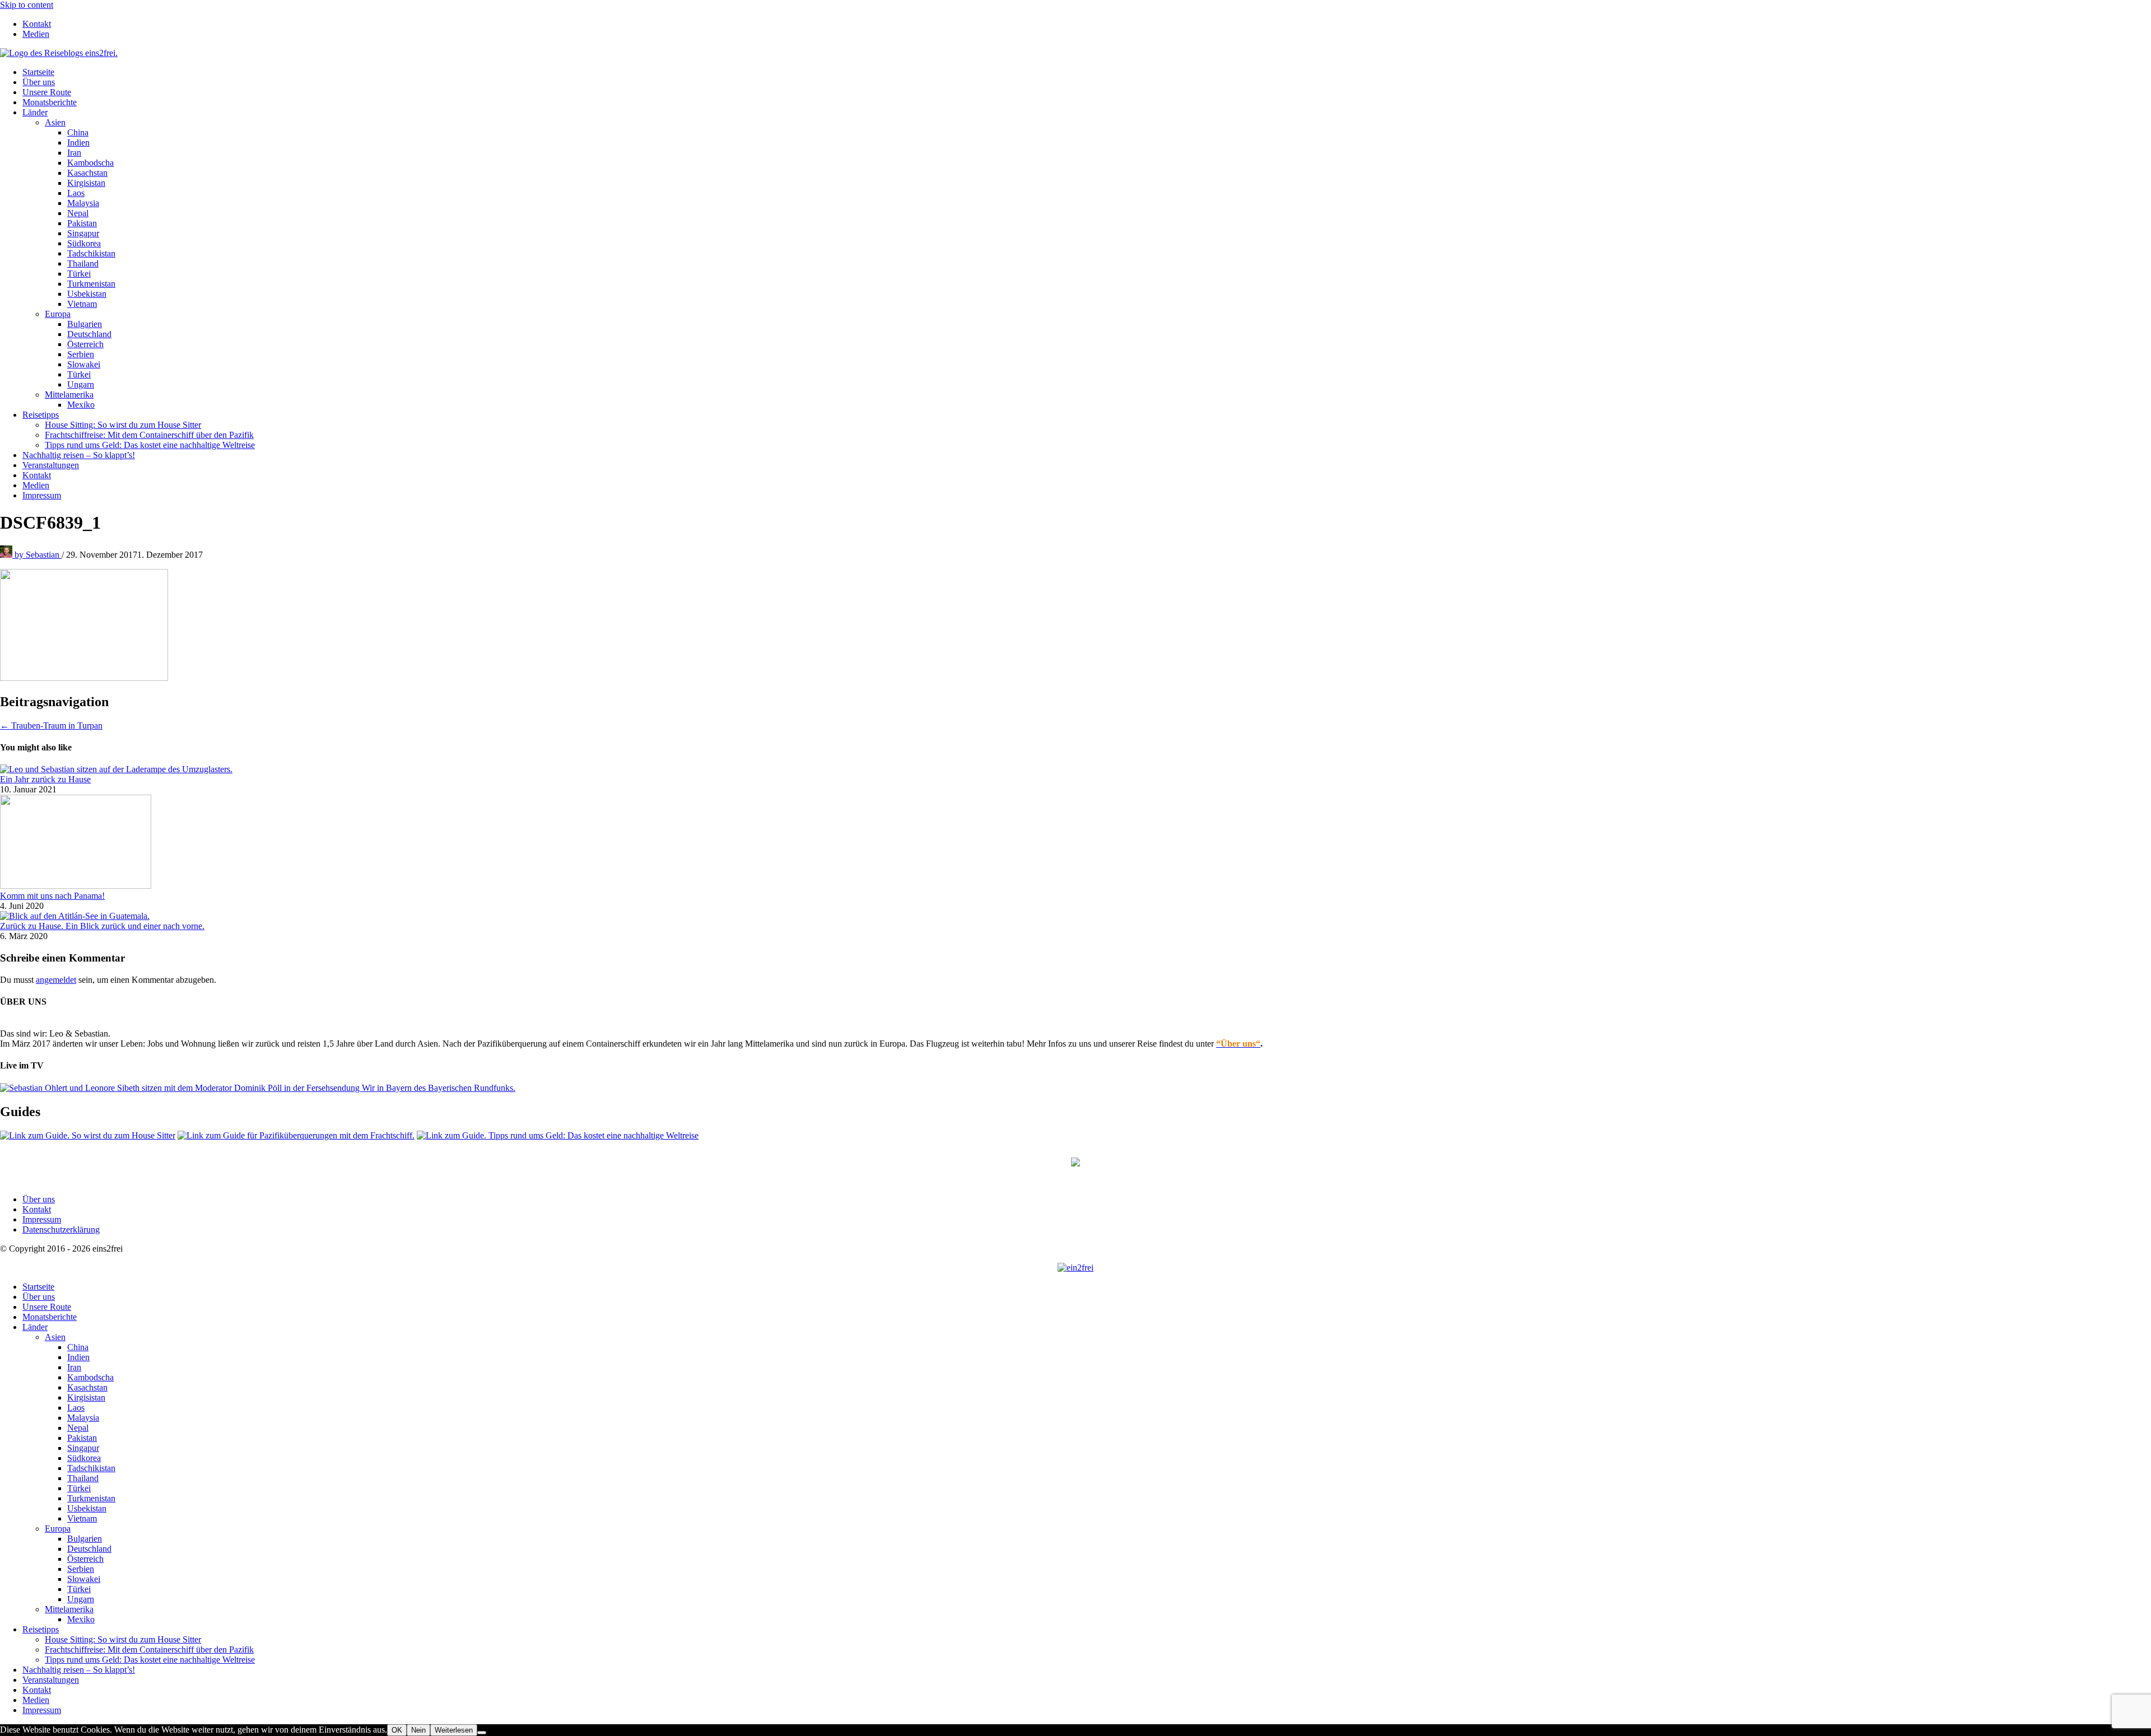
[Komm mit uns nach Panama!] (76, 886)
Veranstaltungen (51, 465)
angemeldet (56, 980)
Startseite (38, 72)
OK (397, 1730)
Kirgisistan (86, 183)
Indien (78, 143)
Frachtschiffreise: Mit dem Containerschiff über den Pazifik (149, 435)
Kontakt (37, 24)
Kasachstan (87, 173)
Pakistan (82, 223)
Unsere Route (47, 92)
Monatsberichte (50, 102)
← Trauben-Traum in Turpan (51, 725)
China (78, 132)
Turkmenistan (91, 284)
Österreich (85, 344)
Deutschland (89, 334)
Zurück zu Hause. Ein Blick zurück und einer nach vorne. (102, 926)
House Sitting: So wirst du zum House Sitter (123, 425)
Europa (58, 314)
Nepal (78, 213)
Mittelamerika (69, 395)
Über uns (39, 82)
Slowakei (84, 364)
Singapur (83, 233)
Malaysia (83, 203)
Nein (418, 1730)
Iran (74, 153)
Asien (55, 122)
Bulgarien (85, 324)
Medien (36, 34)
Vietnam (82, 304)
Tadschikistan (91, 253)
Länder (35, 112)
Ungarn (81, 384)
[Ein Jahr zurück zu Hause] (116, 769)
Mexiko (81, 405)
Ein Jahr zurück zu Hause (45, 779)
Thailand (83, 263)
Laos (76, 193)
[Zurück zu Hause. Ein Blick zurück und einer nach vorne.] (75, 916)
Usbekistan (87, 294)
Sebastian (38, 555)
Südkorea (84, 243)
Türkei (79, 274)
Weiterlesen (454, 1730)
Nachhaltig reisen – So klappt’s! (79, 455)
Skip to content (27, 5)
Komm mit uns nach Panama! (52, 896)
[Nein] (482, 1733)
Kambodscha (90, 163)
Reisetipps (41, 415)
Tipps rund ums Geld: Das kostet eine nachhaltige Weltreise (150, 445)
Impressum (42, 495)
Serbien (81, 354)
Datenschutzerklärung (61, 1229)
